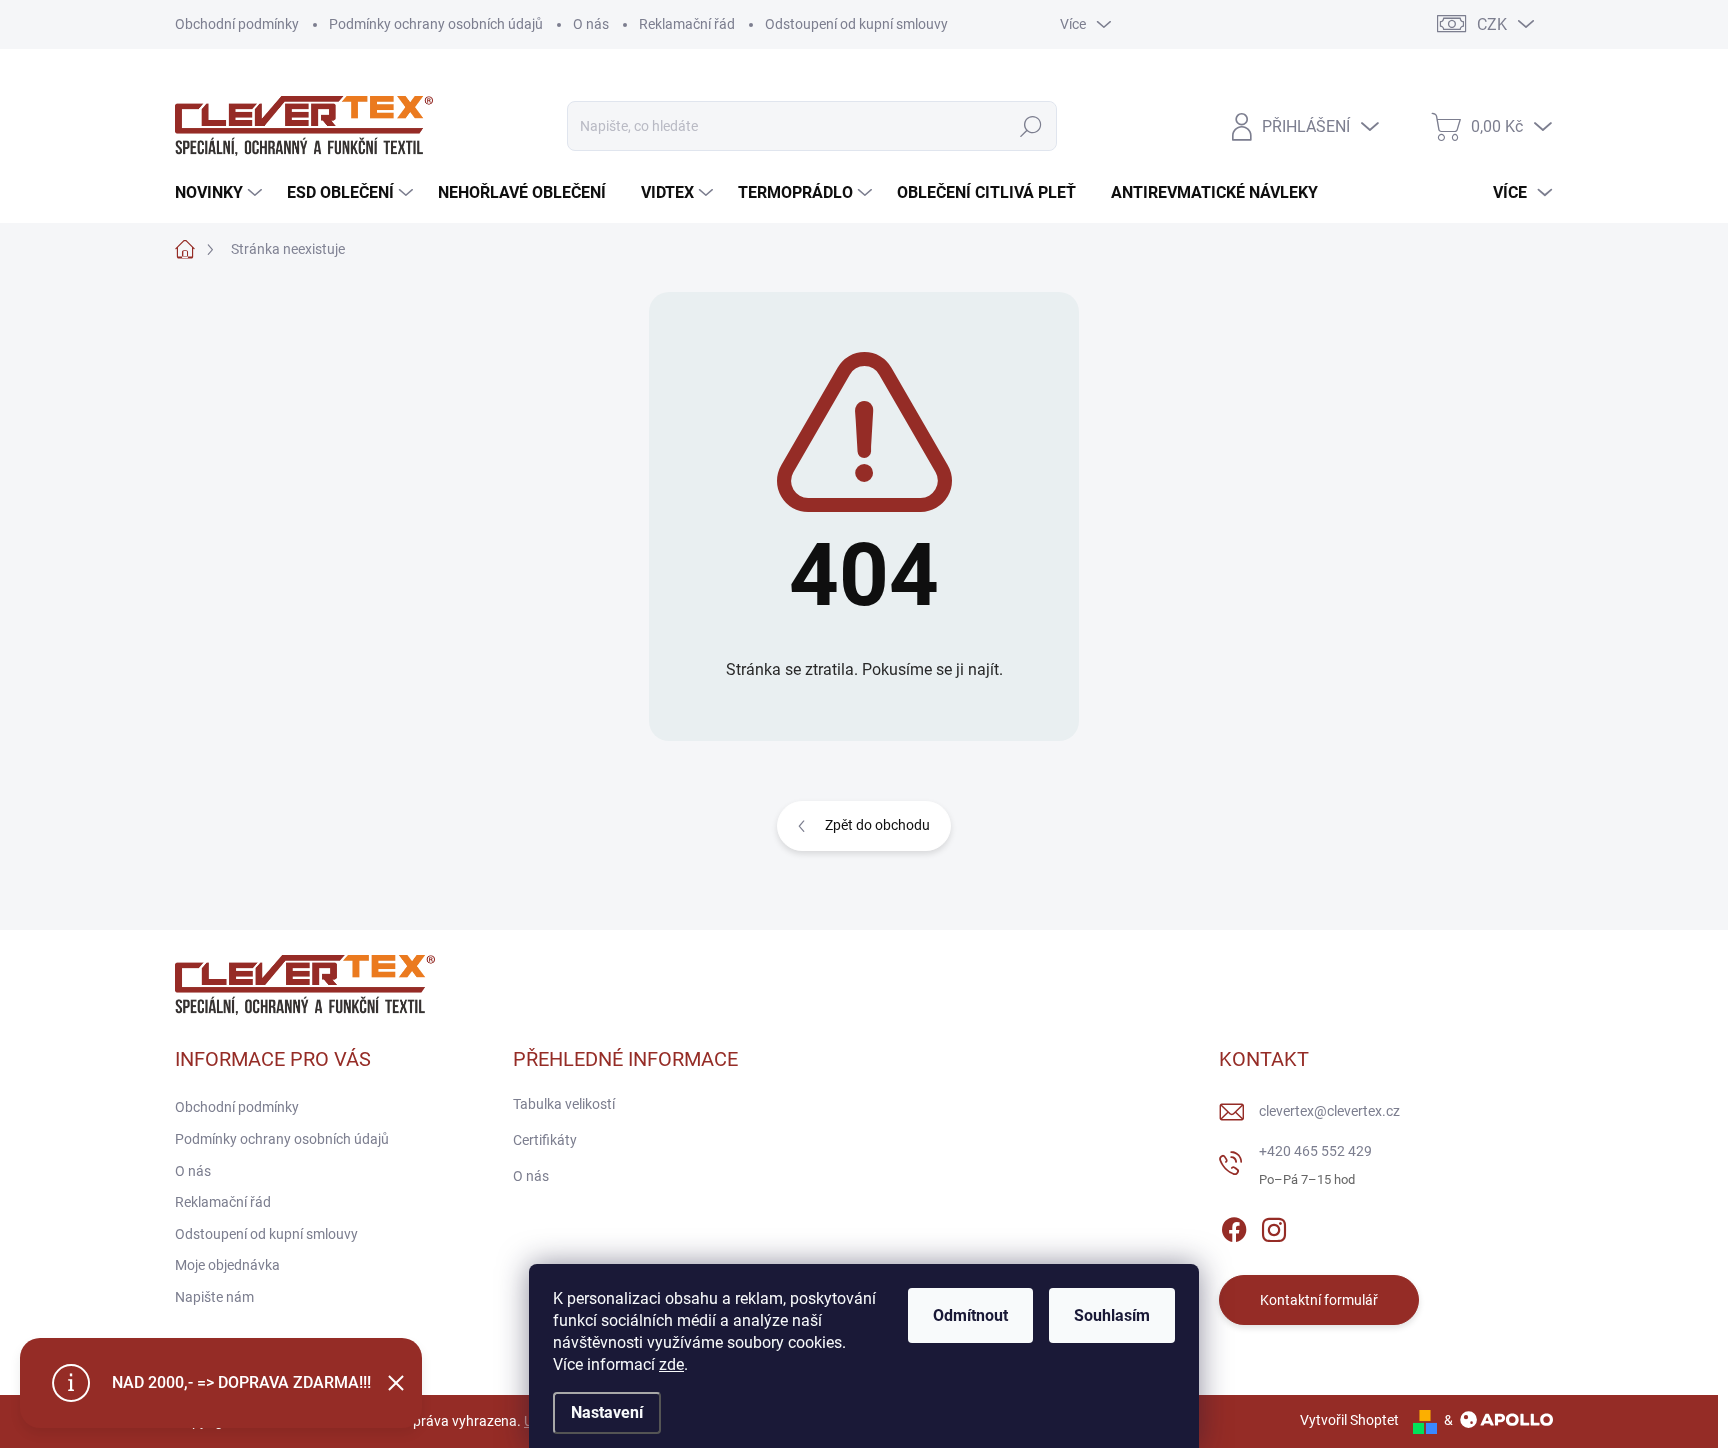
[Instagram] (1274, 1226)
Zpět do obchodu (877, 825)
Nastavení (607, 1412)
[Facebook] (1234, 1226)
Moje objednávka (227, 1265)
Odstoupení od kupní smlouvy (856, 24)
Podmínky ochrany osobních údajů (436, 24)
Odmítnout (970, 1315)
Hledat (1030, 126)
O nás (591, 24)
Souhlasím (1112, 1315)
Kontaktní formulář (1319, 1300)
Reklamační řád (687, 24)
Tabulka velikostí (564, 1104)
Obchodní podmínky (237, 24)
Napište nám (214, 1297)
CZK (1492, 24)
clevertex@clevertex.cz (1329, 1111)
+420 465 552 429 (1315, 1151)
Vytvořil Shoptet (1349, 1420)
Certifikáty (545, 1140)
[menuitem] (221, 193)
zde (671, 1364)
